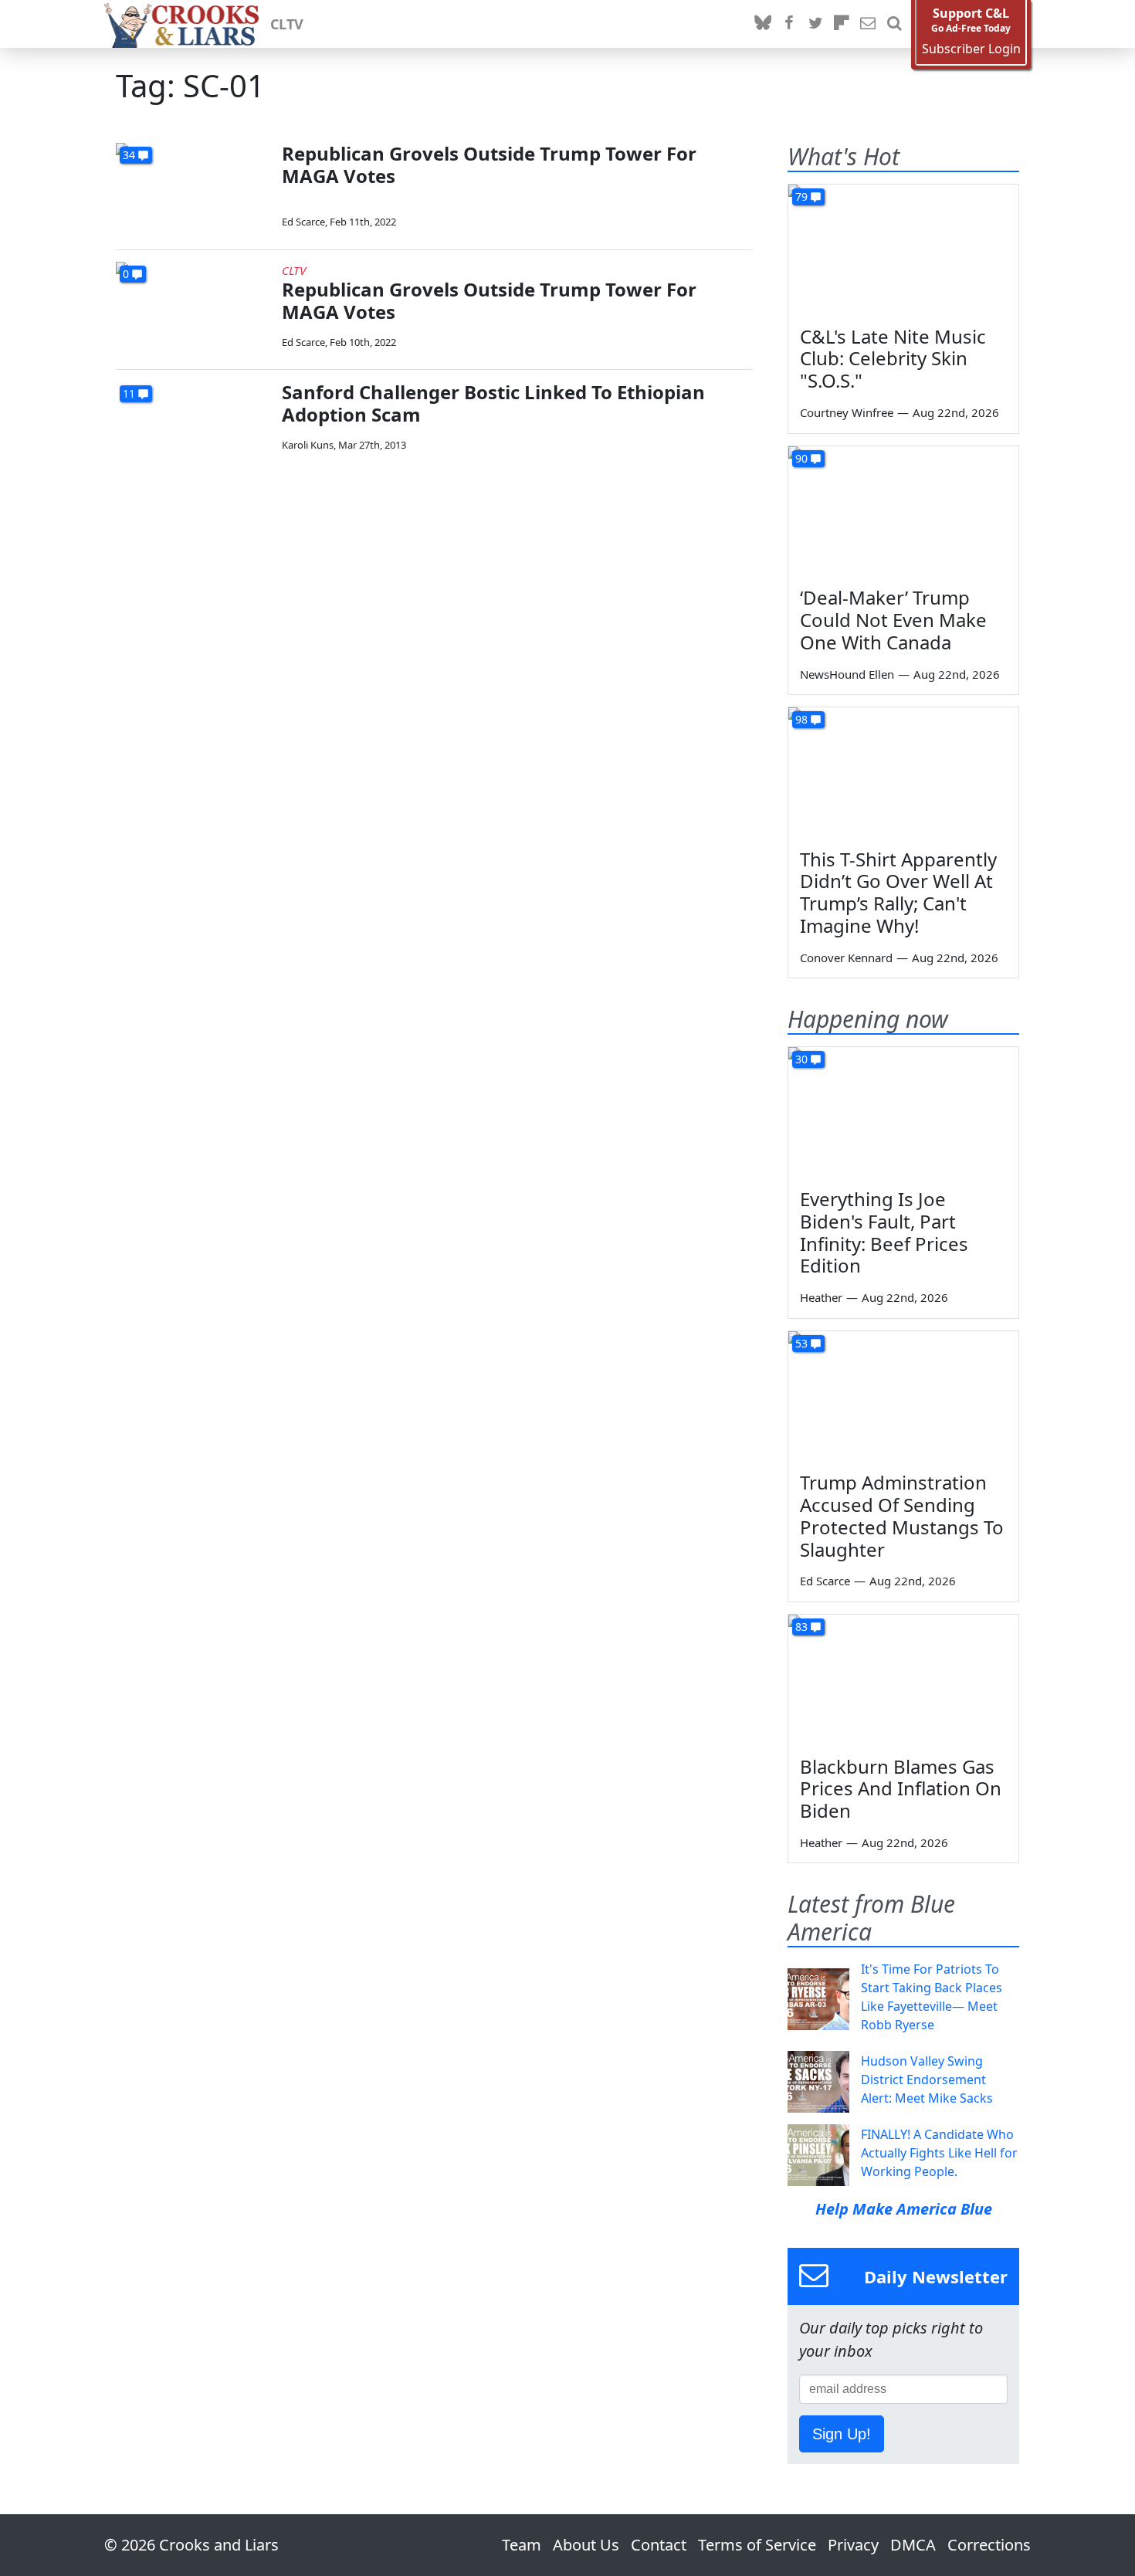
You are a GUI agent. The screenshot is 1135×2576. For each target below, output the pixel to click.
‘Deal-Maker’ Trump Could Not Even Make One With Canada (893, 620)
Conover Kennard (846, 958)
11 (129, 393)
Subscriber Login (971, 49)
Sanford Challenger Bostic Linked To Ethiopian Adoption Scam (493, 403)
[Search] (894, 24)
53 (801, 1343)
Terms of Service (757, 2545)
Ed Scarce (303, 222)
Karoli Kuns (308, 445)
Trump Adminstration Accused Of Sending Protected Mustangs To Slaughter (902, 1515)
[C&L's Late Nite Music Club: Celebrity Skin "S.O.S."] (903, 249)
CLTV (287, 24)
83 (801, 1627)
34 (129, 155)
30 (801, 1059)
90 (801, 458)
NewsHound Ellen (847, 674)
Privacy (853, 2545)
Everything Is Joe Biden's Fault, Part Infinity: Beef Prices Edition (884, 1232)
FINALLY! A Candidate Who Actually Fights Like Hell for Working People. (939, 2153)
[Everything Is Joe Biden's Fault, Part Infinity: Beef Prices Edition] (903, 1112)
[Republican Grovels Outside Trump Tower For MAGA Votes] (193, 186)
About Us (586, 2545)
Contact (659, 2545)
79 (801, 197)
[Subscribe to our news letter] (868, 24)
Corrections (989, 2545)
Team (522, 2545)
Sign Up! (842, 2434)
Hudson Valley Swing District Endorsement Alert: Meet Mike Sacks (927, 2079)
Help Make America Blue (904, 2209)
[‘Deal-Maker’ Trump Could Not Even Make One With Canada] (903, 511)
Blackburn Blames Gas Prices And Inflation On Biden (901, 1789)
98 (801, 719)
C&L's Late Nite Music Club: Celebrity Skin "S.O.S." (893, 359)
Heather (821, 1297)
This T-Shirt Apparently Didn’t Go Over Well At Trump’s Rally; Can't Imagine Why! (898, 892)
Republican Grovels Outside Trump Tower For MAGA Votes (489, 164)
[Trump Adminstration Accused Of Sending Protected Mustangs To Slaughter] (903, 1396)
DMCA (913, 2545)
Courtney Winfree (847, 412)
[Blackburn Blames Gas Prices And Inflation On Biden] (903, 1679)
